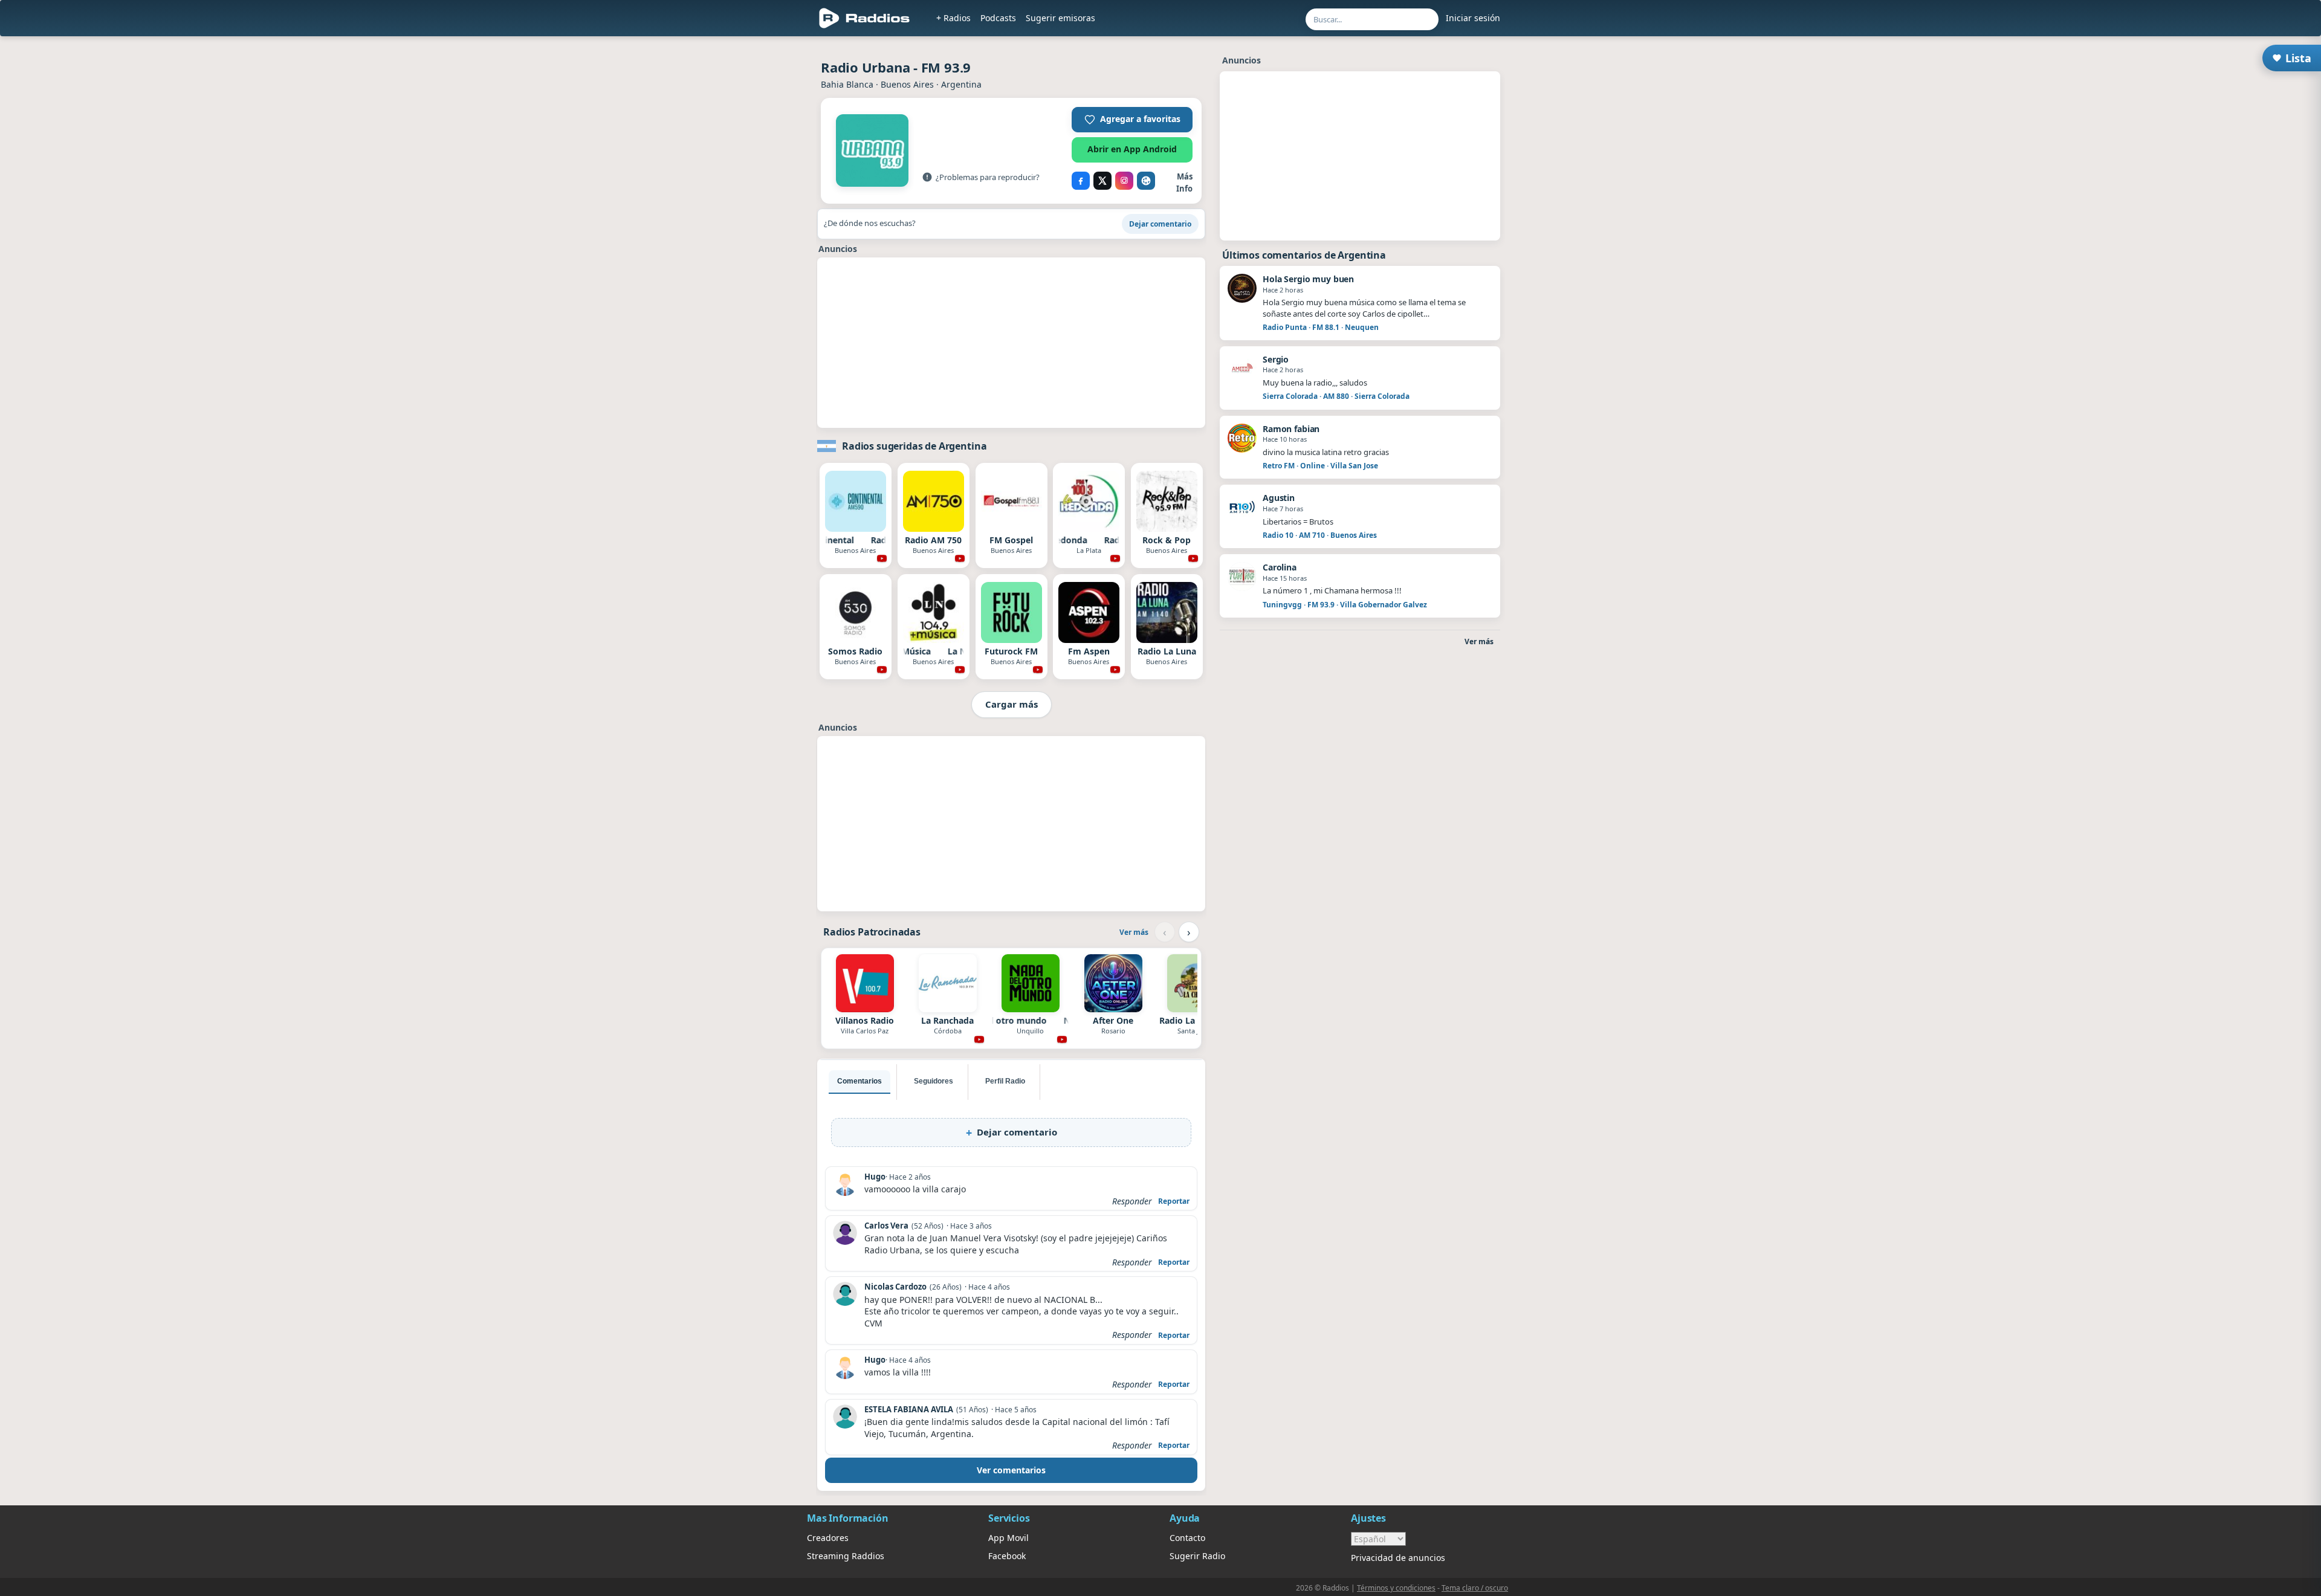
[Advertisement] (1011, 343)
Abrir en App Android (1132, 149)
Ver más (1134, 932)
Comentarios (859, 1081)
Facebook (1007, 1556)
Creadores (828, 1538)
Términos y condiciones (1396, 1588)
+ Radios (953, 18)
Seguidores (934, 1081)
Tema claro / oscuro (1475, 1588)
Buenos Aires (907, 84)
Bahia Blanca (847, 84)
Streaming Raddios (846, 1556)
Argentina (961, 84)
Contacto (1187, 1538)
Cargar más (1012, 704)
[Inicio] (865, 18)
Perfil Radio (1005, 1081)
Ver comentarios (1011, 1470)
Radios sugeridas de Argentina (914, 446)
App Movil (1008, 1538)
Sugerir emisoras (1060, 18)
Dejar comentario (1160, 224)
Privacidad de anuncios (1398, 1558)
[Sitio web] (1146, 181)
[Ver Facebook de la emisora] (1081, 181)
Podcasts (998, 18)
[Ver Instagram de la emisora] (1124, 181)
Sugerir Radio (1197, 1556)
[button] (1132, 120)
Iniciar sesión (1473, 18)
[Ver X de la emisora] (1102, 181)
